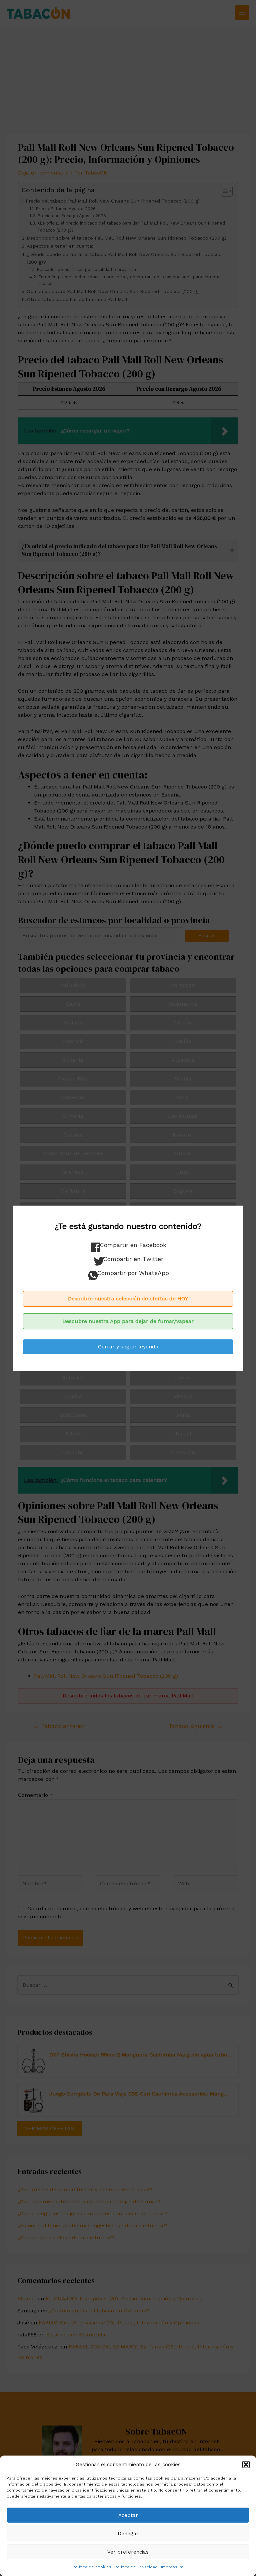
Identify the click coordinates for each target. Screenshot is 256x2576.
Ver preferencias (128, 2552)
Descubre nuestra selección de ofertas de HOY (128, 1299)
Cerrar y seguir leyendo (128, 1347)
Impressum (172, 2567)
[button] (246, 2465)
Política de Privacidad (136, 2567)
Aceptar (128, 2515)
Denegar (128, 2534)
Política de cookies (92, 2567)
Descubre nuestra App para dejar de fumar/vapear (128, 1321)
